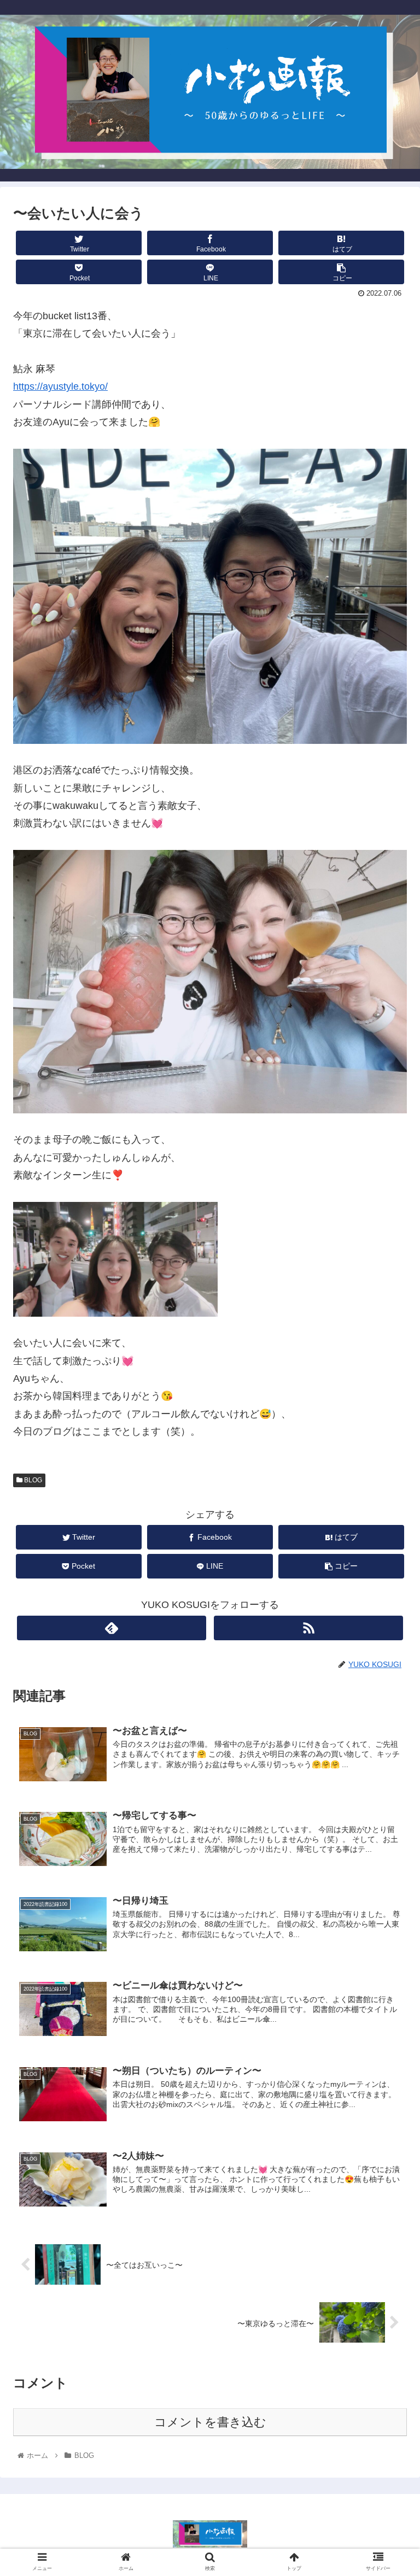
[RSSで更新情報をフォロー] (308, 1628)
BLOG (32, 1480)
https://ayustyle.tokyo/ (60, 386)
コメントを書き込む (210, 2422)
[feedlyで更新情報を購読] (112, 1628)
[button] (388, 1539)
